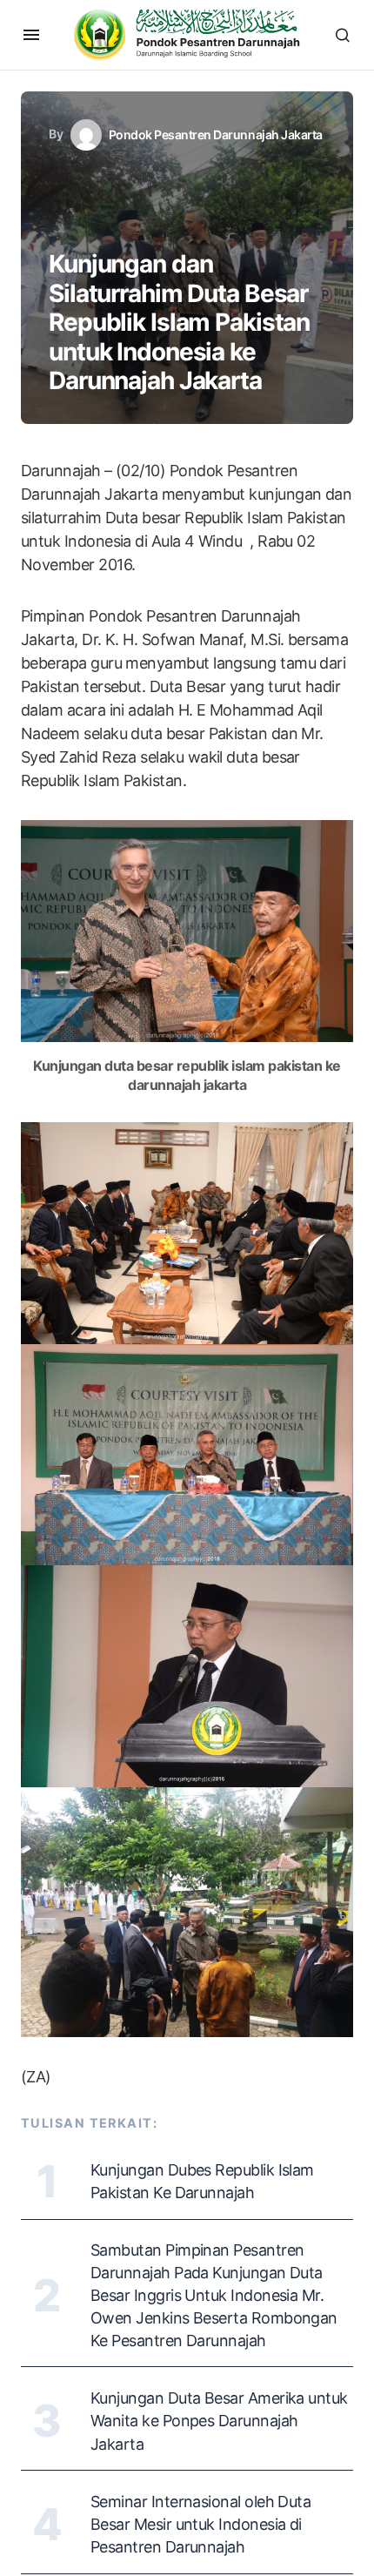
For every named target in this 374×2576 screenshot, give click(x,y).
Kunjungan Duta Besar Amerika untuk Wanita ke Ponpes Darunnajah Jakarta (219, 2421)
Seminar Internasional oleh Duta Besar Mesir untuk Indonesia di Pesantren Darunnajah (200, 2524)
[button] (31, 35)
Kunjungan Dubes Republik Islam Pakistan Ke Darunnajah (202, 2181)
